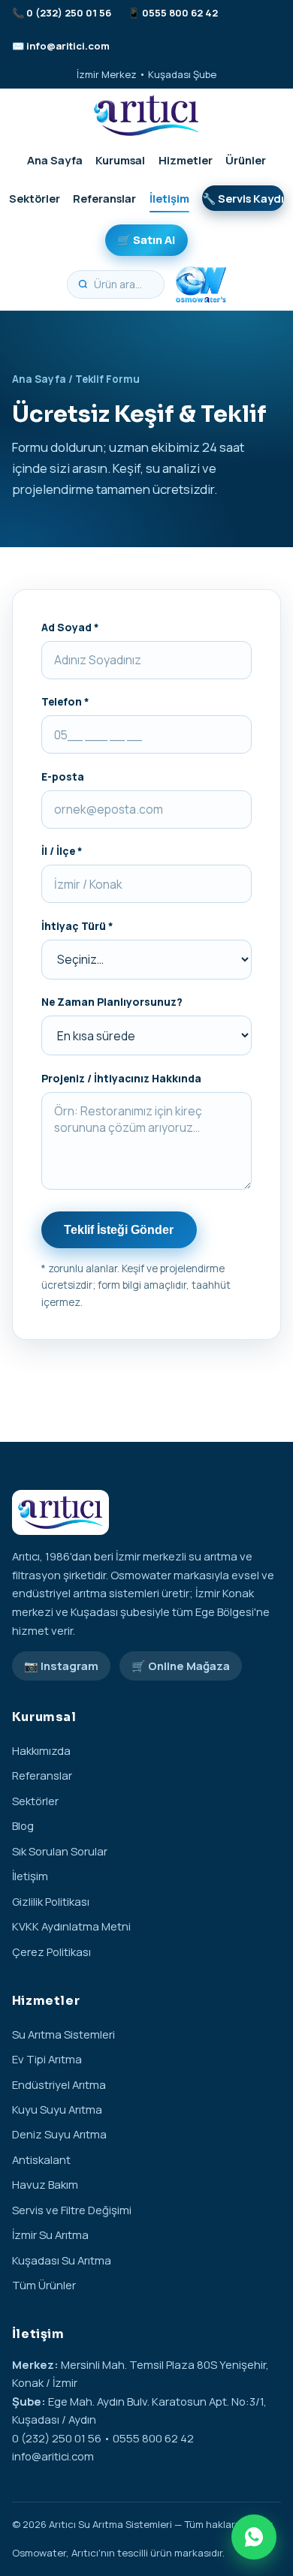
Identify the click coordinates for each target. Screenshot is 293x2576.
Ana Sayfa (55, 160)
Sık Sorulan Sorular (60, 1851)
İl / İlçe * (62, 851)
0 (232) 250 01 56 (69, 13)
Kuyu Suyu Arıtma (57, 2109)
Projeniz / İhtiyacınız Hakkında (121, 1078)
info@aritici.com (68, 46)
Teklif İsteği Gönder (119, 1230)
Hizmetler (186, 160)
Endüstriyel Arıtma (59, 2084)
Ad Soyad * (70, 627)
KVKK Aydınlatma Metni (71, 1926)
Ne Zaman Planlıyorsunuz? (112, 1002)
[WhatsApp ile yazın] (254, 2537)
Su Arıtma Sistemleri (63, 2034)
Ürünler (246, 160)
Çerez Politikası (51, 1952)
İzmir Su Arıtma (50, 2234)
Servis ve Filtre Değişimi (72, 2210)
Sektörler (35, 198)
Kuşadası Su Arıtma (62, 2260)
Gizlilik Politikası (51, 1901)
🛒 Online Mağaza (181, 1666)
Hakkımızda (41, 1750)
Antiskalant (41, 2159)
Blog (23, 1825)
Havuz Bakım (45, 2184)
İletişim (169, 198)
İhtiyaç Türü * (77, 926)
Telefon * (65, 701)
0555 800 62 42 (180, 13)
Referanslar (104, 198)
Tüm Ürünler (44, 2285)
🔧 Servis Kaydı (243, 198)
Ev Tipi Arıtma (47, 2059)
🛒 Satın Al (146, 239)
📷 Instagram (61, 1666)
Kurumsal (120, 160)
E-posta (63, 776)
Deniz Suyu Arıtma (59, 2134)
